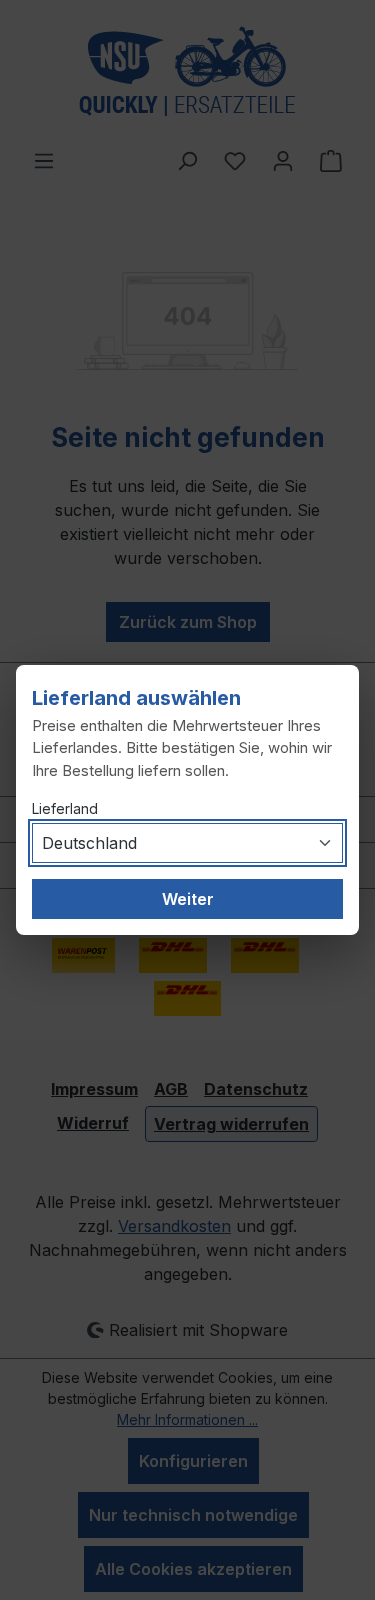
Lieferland (65, 808)
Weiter (188, 899)
